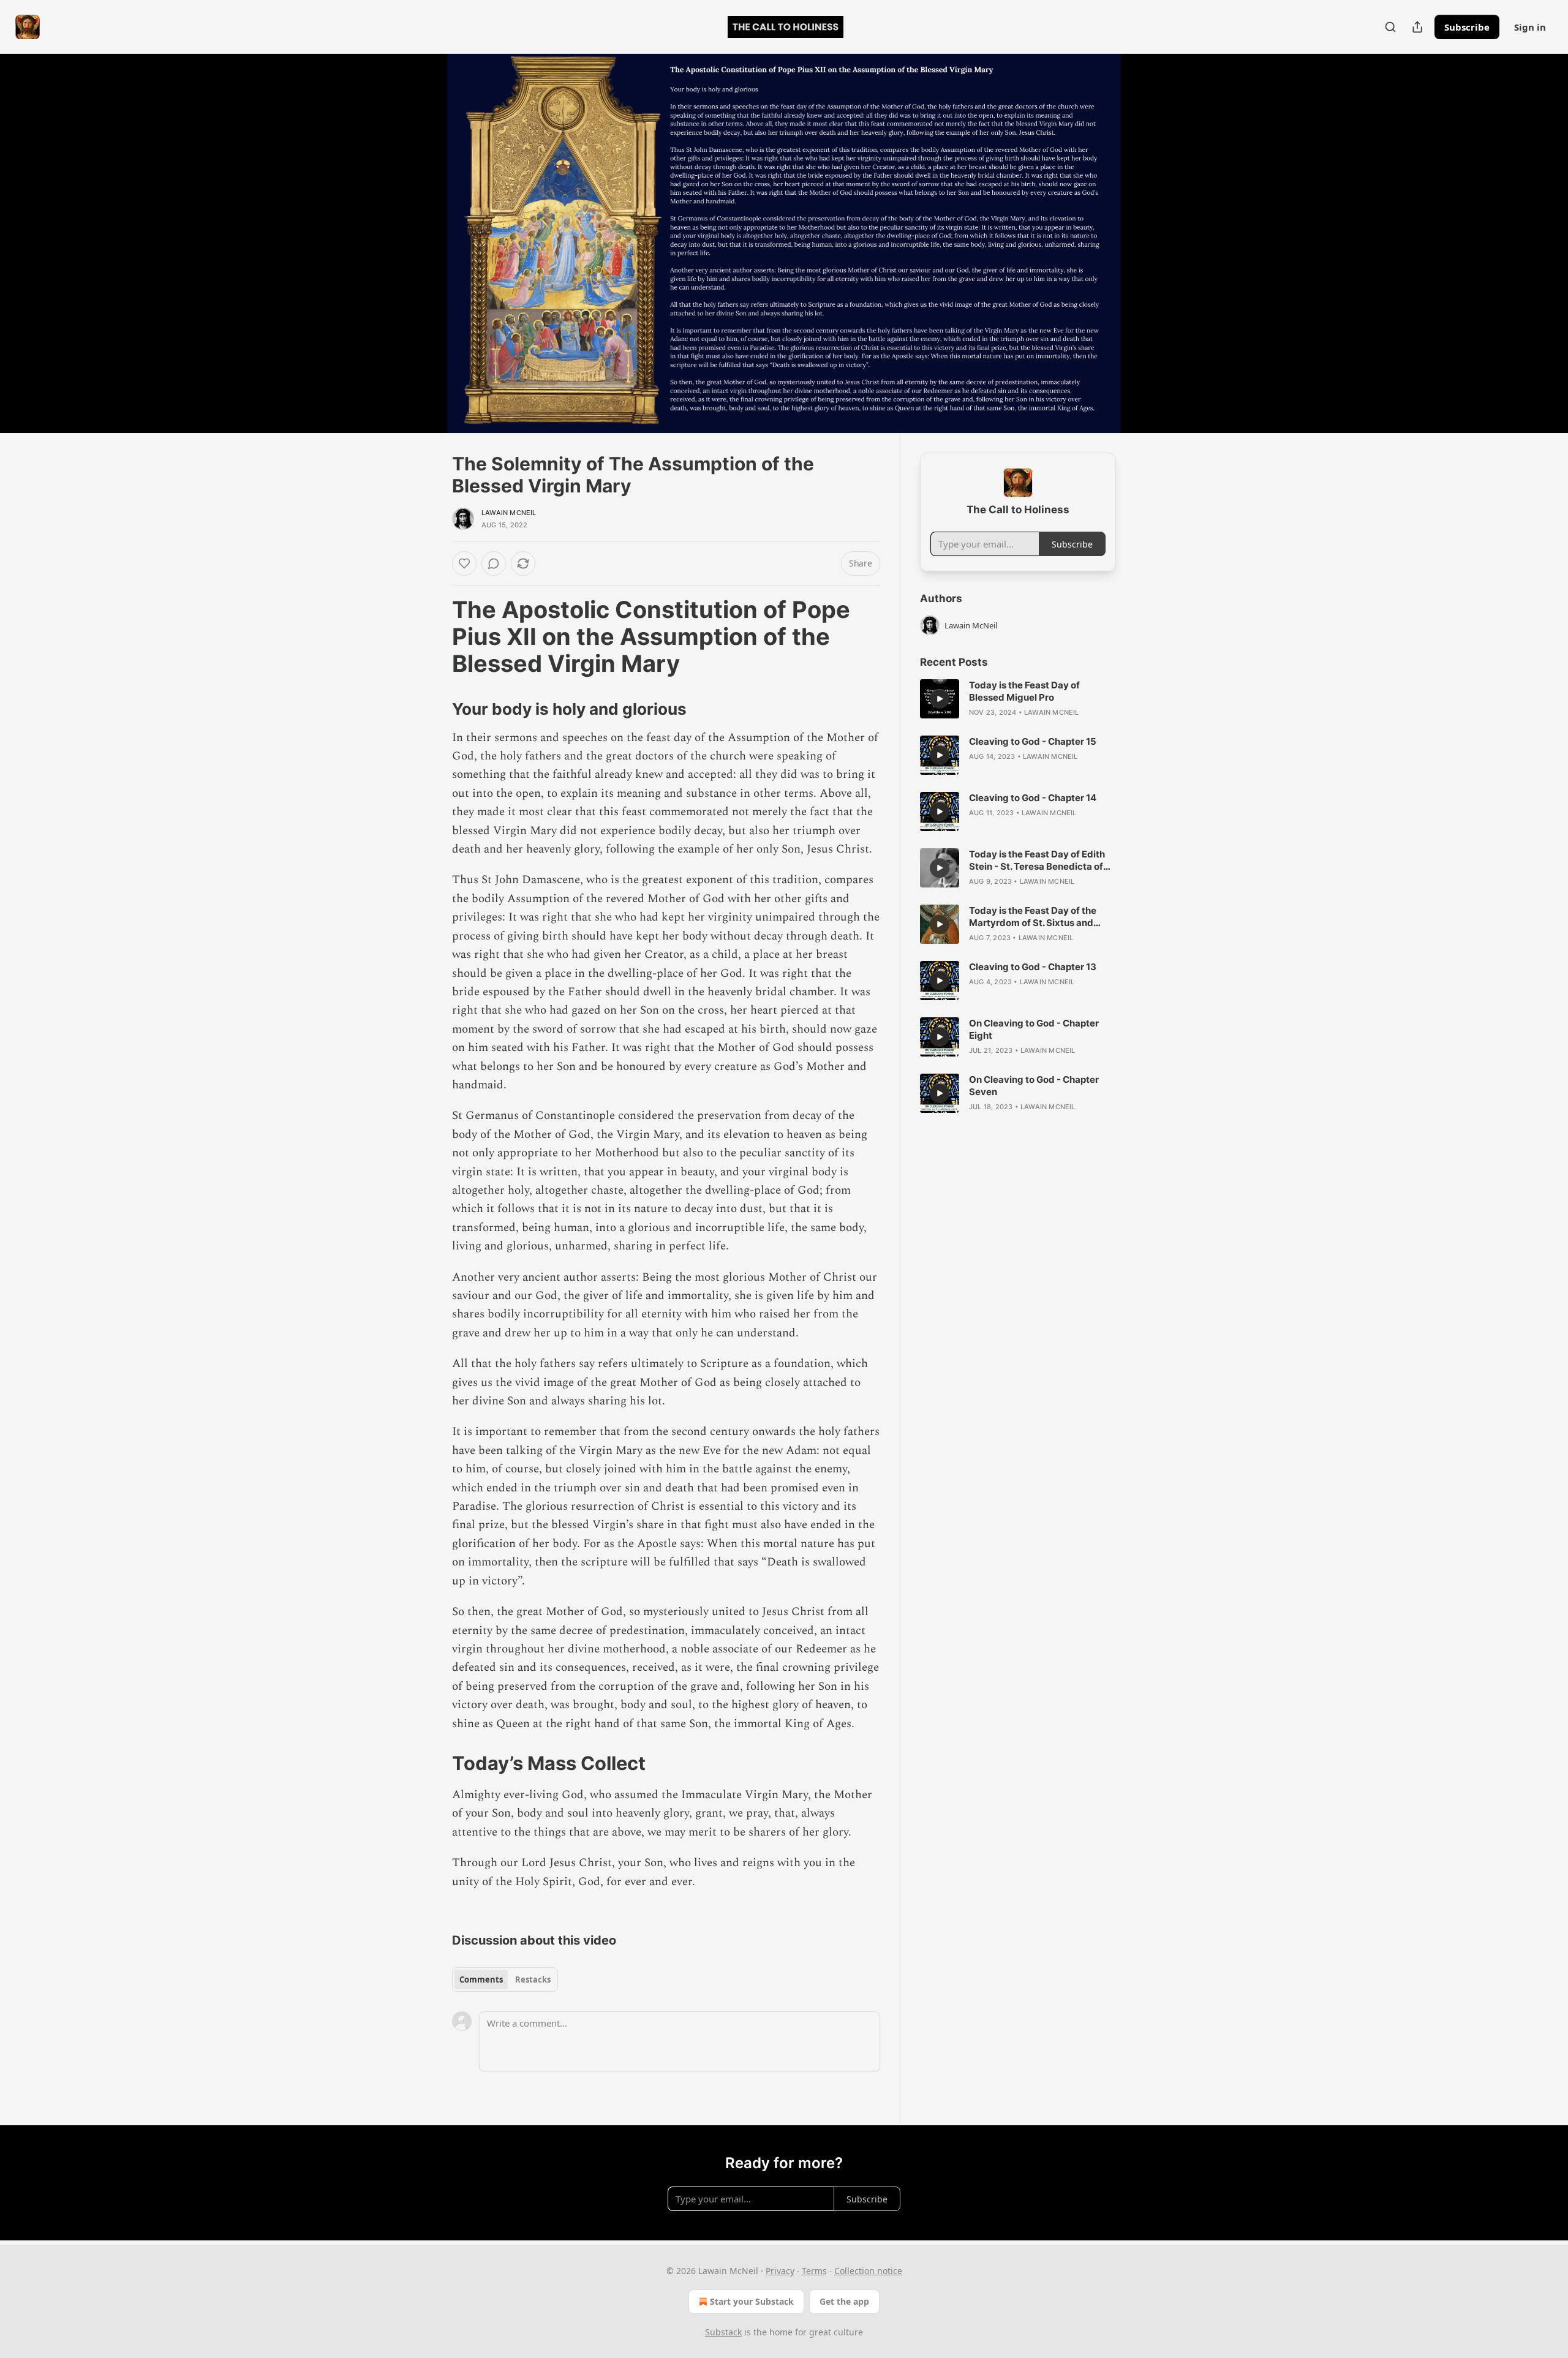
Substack (723, 2332)
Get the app (844, 2301)
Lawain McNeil (509, 513)
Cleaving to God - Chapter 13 (1033, 967)
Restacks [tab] (533, 1979)
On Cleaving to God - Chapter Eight (1034, 1029)
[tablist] (505, 1979)
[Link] (435, 636)
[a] (940, 699)
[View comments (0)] (1147, 243)
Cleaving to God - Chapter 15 (1033, 741)
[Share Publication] (1417, 27)
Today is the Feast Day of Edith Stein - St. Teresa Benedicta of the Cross (1037, 861)
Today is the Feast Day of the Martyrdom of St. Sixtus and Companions (1033, 917)
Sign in (1530, 27)
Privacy (780, 2271)
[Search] (1390, 27)
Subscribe (1467, 27)
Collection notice (868, 2271)
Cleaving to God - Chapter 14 (1033, 798)
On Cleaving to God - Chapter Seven (1034, 1086)
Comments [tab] (481, 1979)
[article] (1018, 699)
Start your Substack (752, 2301)
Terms (814, 2271)
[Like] (464, 563)
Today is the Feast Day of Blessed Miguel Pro (1024, 691)
